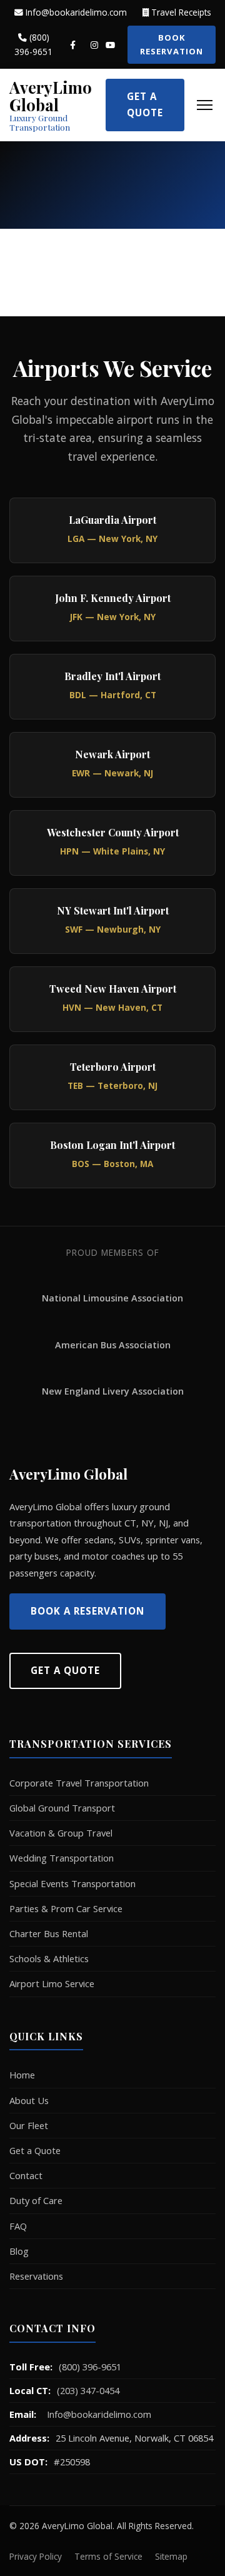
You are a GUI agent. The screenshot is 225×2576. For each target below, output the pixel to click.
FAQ (18, 2226)
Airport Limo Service (52, 1983)
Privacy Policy (36, 2556)
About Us (29, 2100)
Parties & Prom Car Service (66, 1908)
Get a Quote (145, 104)
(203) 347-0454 (88, 2390)
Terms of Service (108, 2556)
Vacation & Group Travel (61, 1833)
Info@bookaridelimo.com (75, 12)
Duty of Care (36, 2200)
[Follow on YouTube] (110, 45)
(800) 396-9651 (33, 44)
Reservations (36, 2276)
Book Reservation (172, 44)
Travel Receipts (180, 12)
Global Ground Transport (62, 1808)
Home (22, 2075)
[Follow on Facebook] (73, 45)
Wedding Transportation (62, 1858)
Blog (19, 2251)
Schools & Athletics (49, 1958)
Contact (26, 2175)
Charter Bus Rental (49, 1933)
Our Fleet (29, 2125)
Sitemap (171, 2556)
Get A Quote (65, 1670)
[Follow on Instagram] (94, 45)
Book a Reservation (87, 1611)
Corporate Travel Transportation (79, 1783)
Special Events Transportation (72, 1883)
